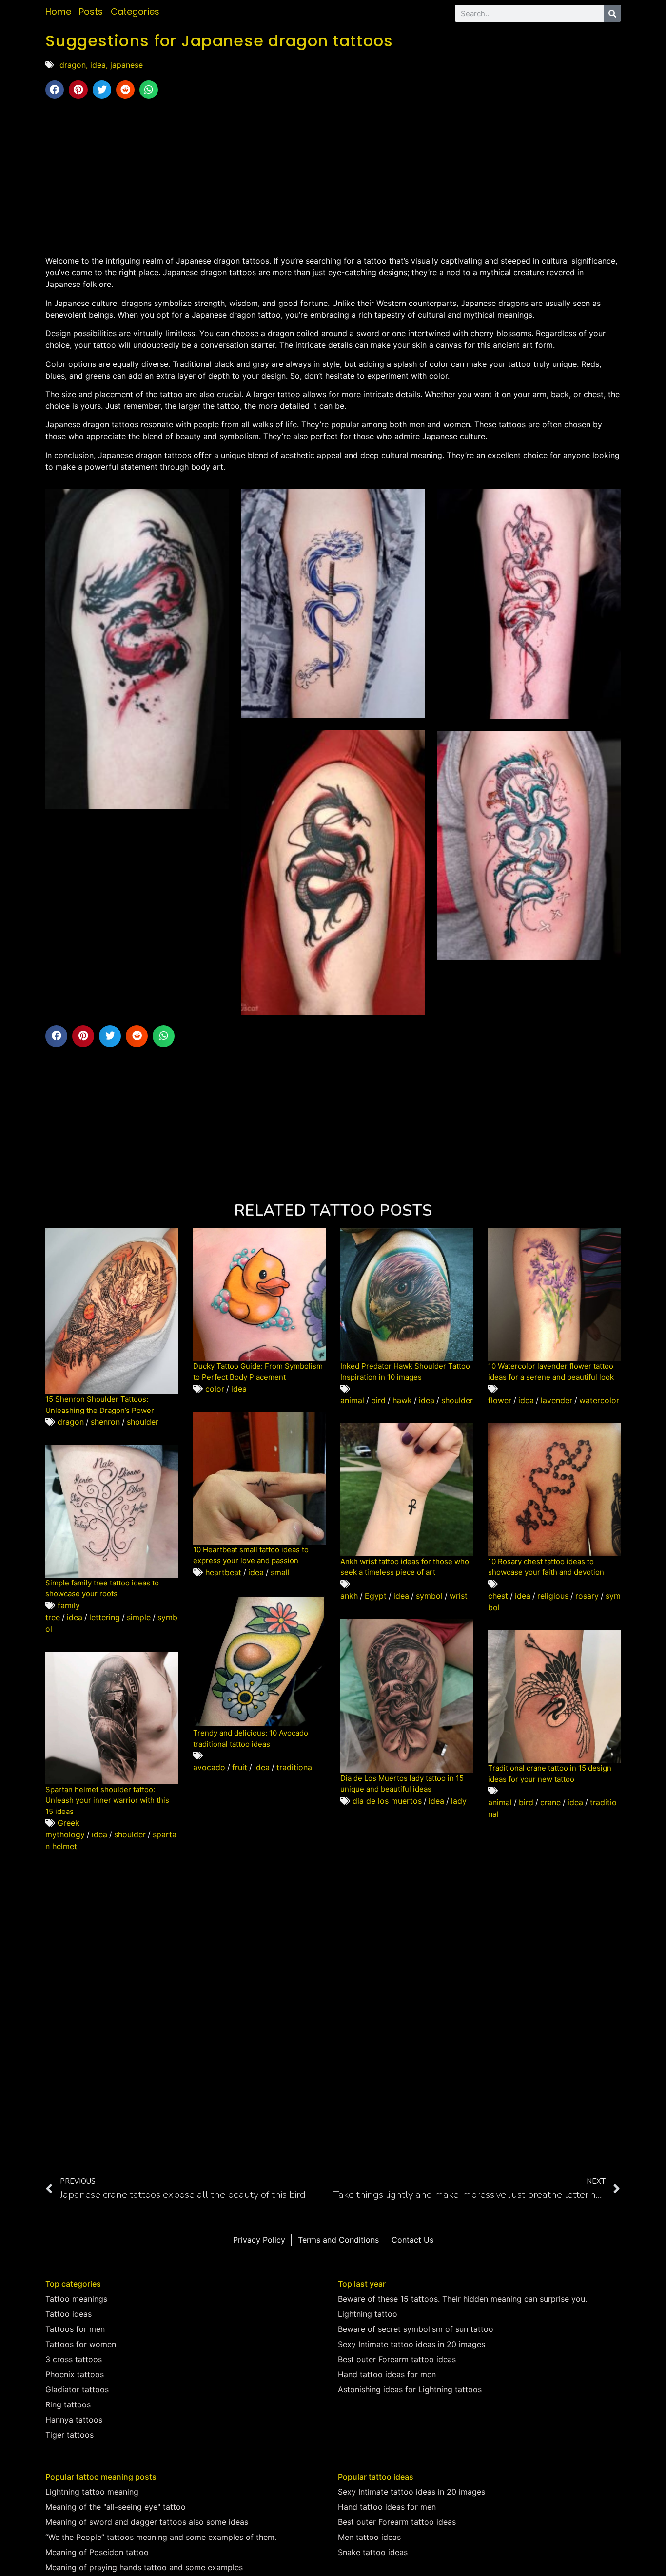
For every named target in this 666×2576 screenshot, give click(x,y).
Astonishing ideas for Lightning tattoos (410, 2389)
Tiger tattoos (69, 2435)
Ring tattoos (68, 2404)
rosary (587, 1596)
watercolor (599, 1400)
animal (352, 1400)
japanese (127, 65)
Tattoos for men (75, 2329)
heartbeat (223, 1572)
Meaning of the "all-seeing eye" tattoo (116, 2507)
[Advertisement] (333, 177)
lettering (105, 1617)
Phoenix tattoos (75, 2374)
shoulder (143, 1422)
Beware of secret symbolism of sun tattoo (416, 2329)
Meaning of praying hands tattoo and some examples (144, 2567)
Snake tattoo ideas (373, 2552)
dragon (73, 65)
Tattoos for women (81, 2344)
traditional (295, 1767)
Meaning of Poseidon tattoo (97, 2552)
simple (139, 1617)
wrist (459, 1596)
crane (550, 1802)
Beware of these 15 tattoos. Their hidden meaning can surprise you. (462, 2299)
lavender (557, 1400)
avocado (209, 1767)
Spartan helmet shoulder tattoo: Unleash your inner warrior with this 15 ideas (107, 1800)
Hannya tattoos (74, 2420)
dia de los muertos (387, 1801)
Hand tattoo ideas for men (387, 2374)
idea (98, 65)
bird (378, 1400)
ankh (349, 1596)
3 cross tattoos (74, 2359)
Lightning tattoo (368, 2314)
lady (459, 1801)
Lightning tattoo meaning (92, 2492)
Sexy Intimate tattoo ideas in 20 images (411, 2344)
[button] (55, 90)
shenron (105, 1422)
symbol (429, 1596)
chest (498, 1596)
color (215, 1389)
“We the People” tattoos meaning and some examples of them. (161, 2537)
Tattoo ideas (69, 2314)
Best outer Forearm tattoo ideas (397, 2359)
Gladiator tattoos (77, 2389)
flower (500, 1400)
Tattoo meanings (76, 2299)
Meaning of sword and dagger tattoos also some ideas (147, 2522)
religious (553, 1596)
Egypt (376, 1596)
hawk (402, 1400)
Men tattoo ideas (369, 2537)
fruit (240, 1767)
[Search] (612, 13)
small (280, 1572)
